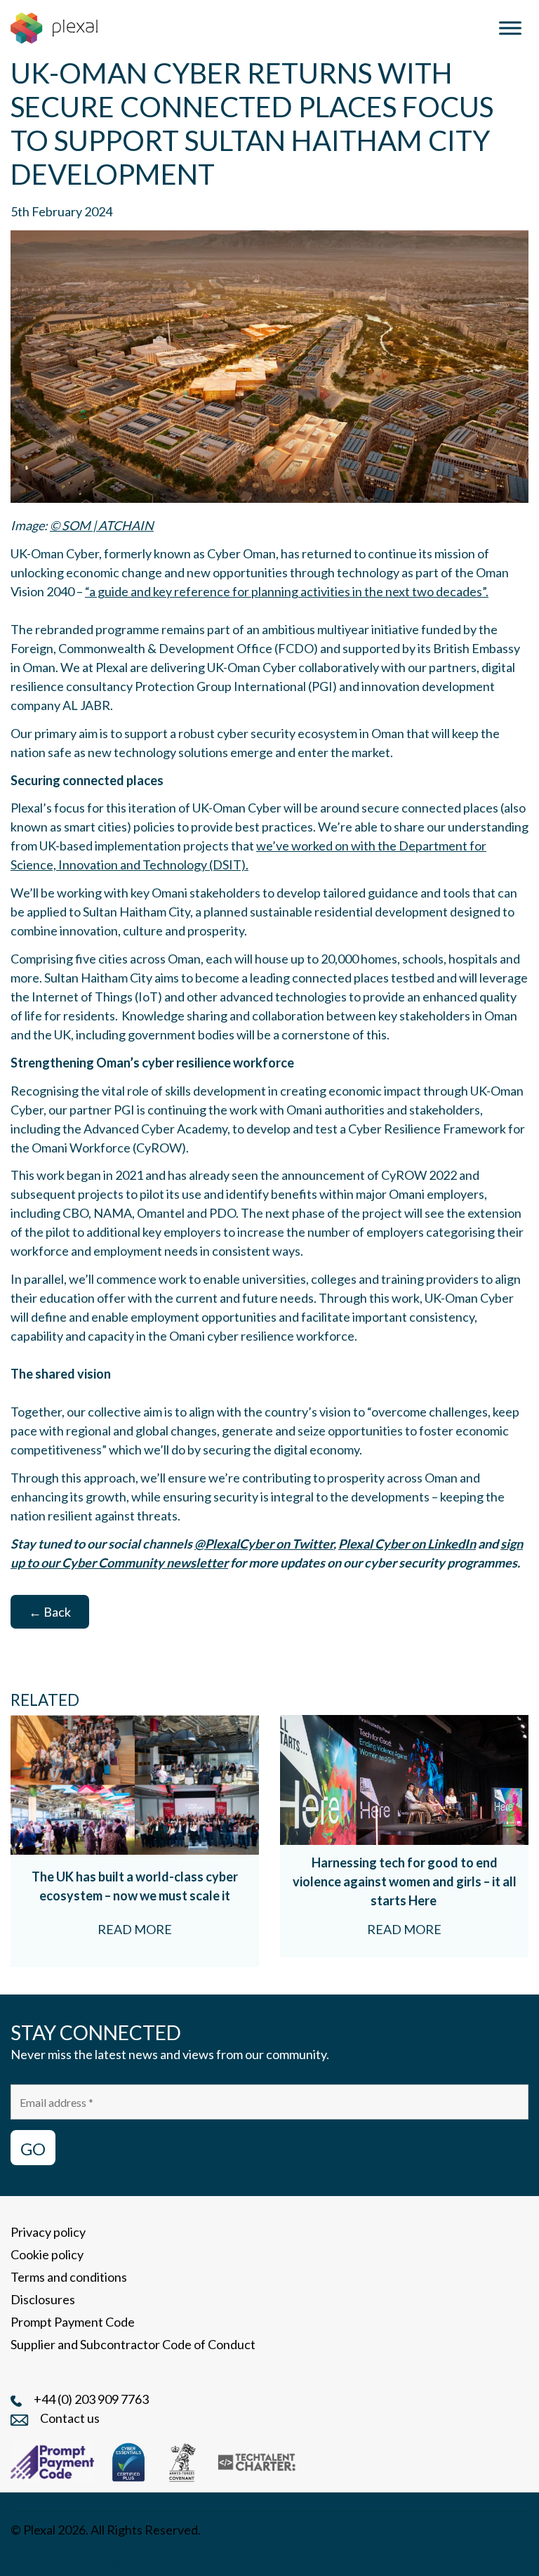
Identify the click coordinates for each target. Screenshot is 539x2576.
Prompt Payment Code (73, 2322)
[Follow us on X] (148, 2557)
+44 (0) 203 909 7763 (91, 2399)
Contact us (70, 2418)
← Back (50, 1612)
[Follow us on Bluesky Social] (81, 2557)
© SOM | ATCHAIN (102, 525)
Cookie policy (47, 2254)
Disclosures (43, 2299)
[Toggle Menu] (510, 28)
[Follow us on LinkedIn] (18, 2557)
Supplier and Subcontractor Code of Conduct (133, 2344)
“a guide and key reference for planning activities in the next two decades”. (287, 591)
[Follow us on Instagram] (49, 2557)
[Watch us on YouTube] (115, 2557)
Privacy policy (48, 2232)
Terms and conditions (69, 2277)
